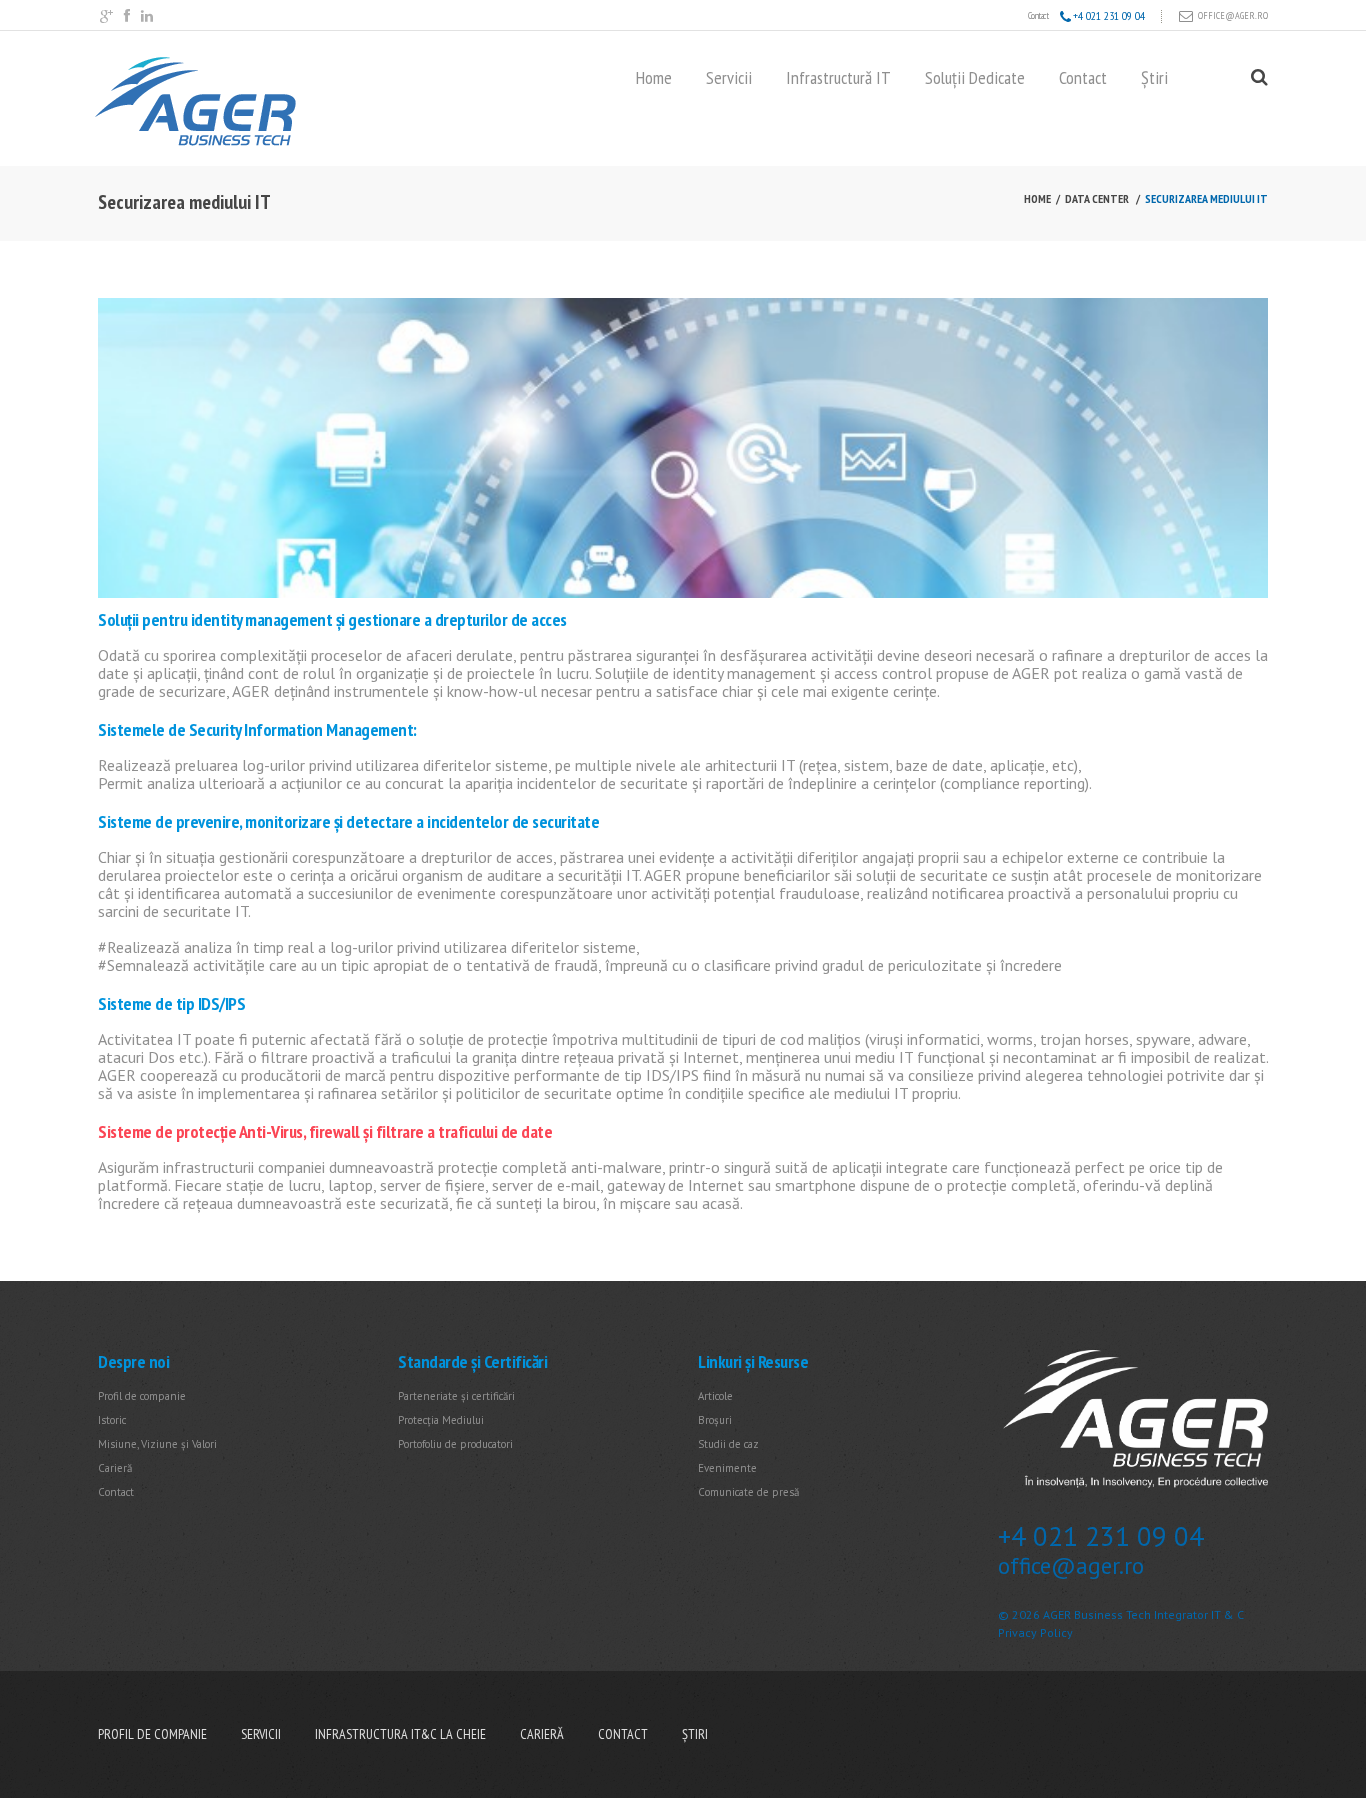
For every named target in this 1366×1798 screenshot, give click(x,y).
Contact (1083, 78)
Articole (715, 1396)
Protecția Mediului (441, 1420)
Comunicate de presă (748, 1492)
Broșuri (715, 1420)
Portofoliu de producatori (455, 1444)
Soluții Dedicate (975, 78)
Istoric (112, 1420)
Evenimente (727, 1468)
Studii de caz (728, 1444)
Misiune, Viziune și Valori (157, 1444)
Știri (1154, 78)
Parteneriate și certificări (456, 1396)
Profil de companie (142, 1396)
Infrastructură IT (838, 78)
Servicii (729, 78)
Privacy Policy (1035, 1632)
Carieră (115, 1468)
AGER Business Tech (1097, 1614)
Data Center (1097, 198)
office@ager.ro (1233, 15)
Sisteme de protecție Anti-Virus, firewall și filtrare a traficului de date (325, 1131)
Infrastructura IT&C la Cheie (400, 1734)
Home (654, 78)
